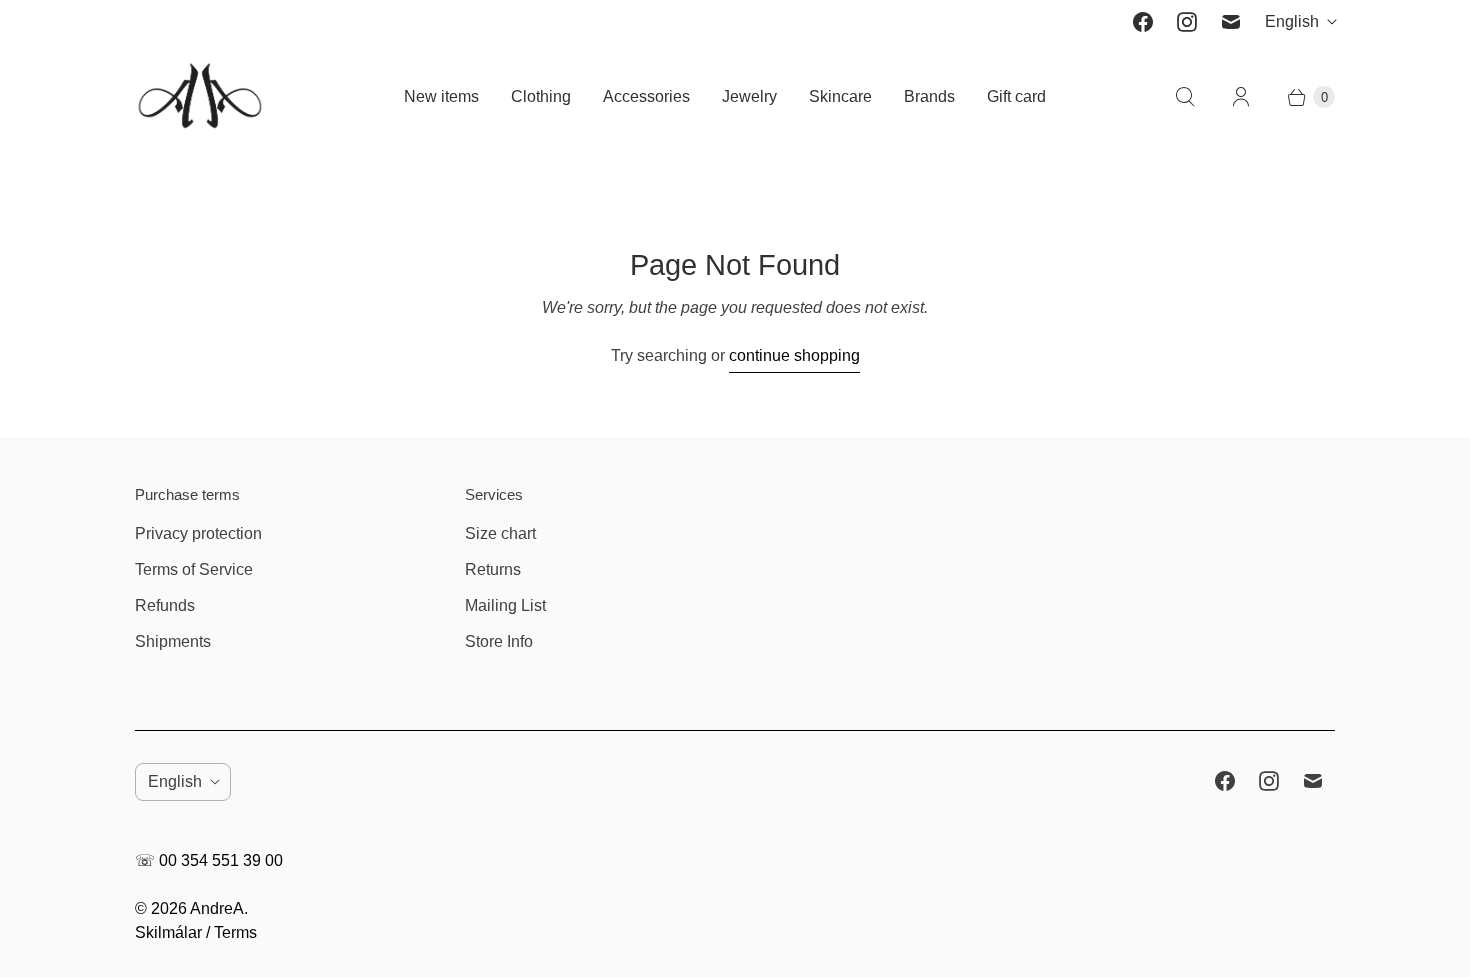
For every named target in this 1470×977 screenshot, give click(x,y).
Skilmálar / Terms (196, 932)
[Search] (1185, 97)
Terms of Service (194, 569)
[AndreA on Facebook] (1143, 22)
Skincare (840, 96)
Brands (929, 96)
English (1292, 21)
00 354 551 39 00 (221, 860)
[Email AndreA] (1231, 22)
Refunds (165, 605)
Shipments (173, 641)
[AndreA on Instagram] (1187, 22)
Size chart (500, 533)
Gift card (1016, 96)
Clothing (541, 96)
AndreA (217, 908)
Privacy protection (198, 533)
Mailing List (505, 605)
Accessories (646, 96)
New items (441, 96)
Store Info (499, 641)
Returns (493, 569)
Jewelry (749, 96)
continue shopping (794, 355)
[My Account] (1241, 97)
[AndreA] (200, 97)
